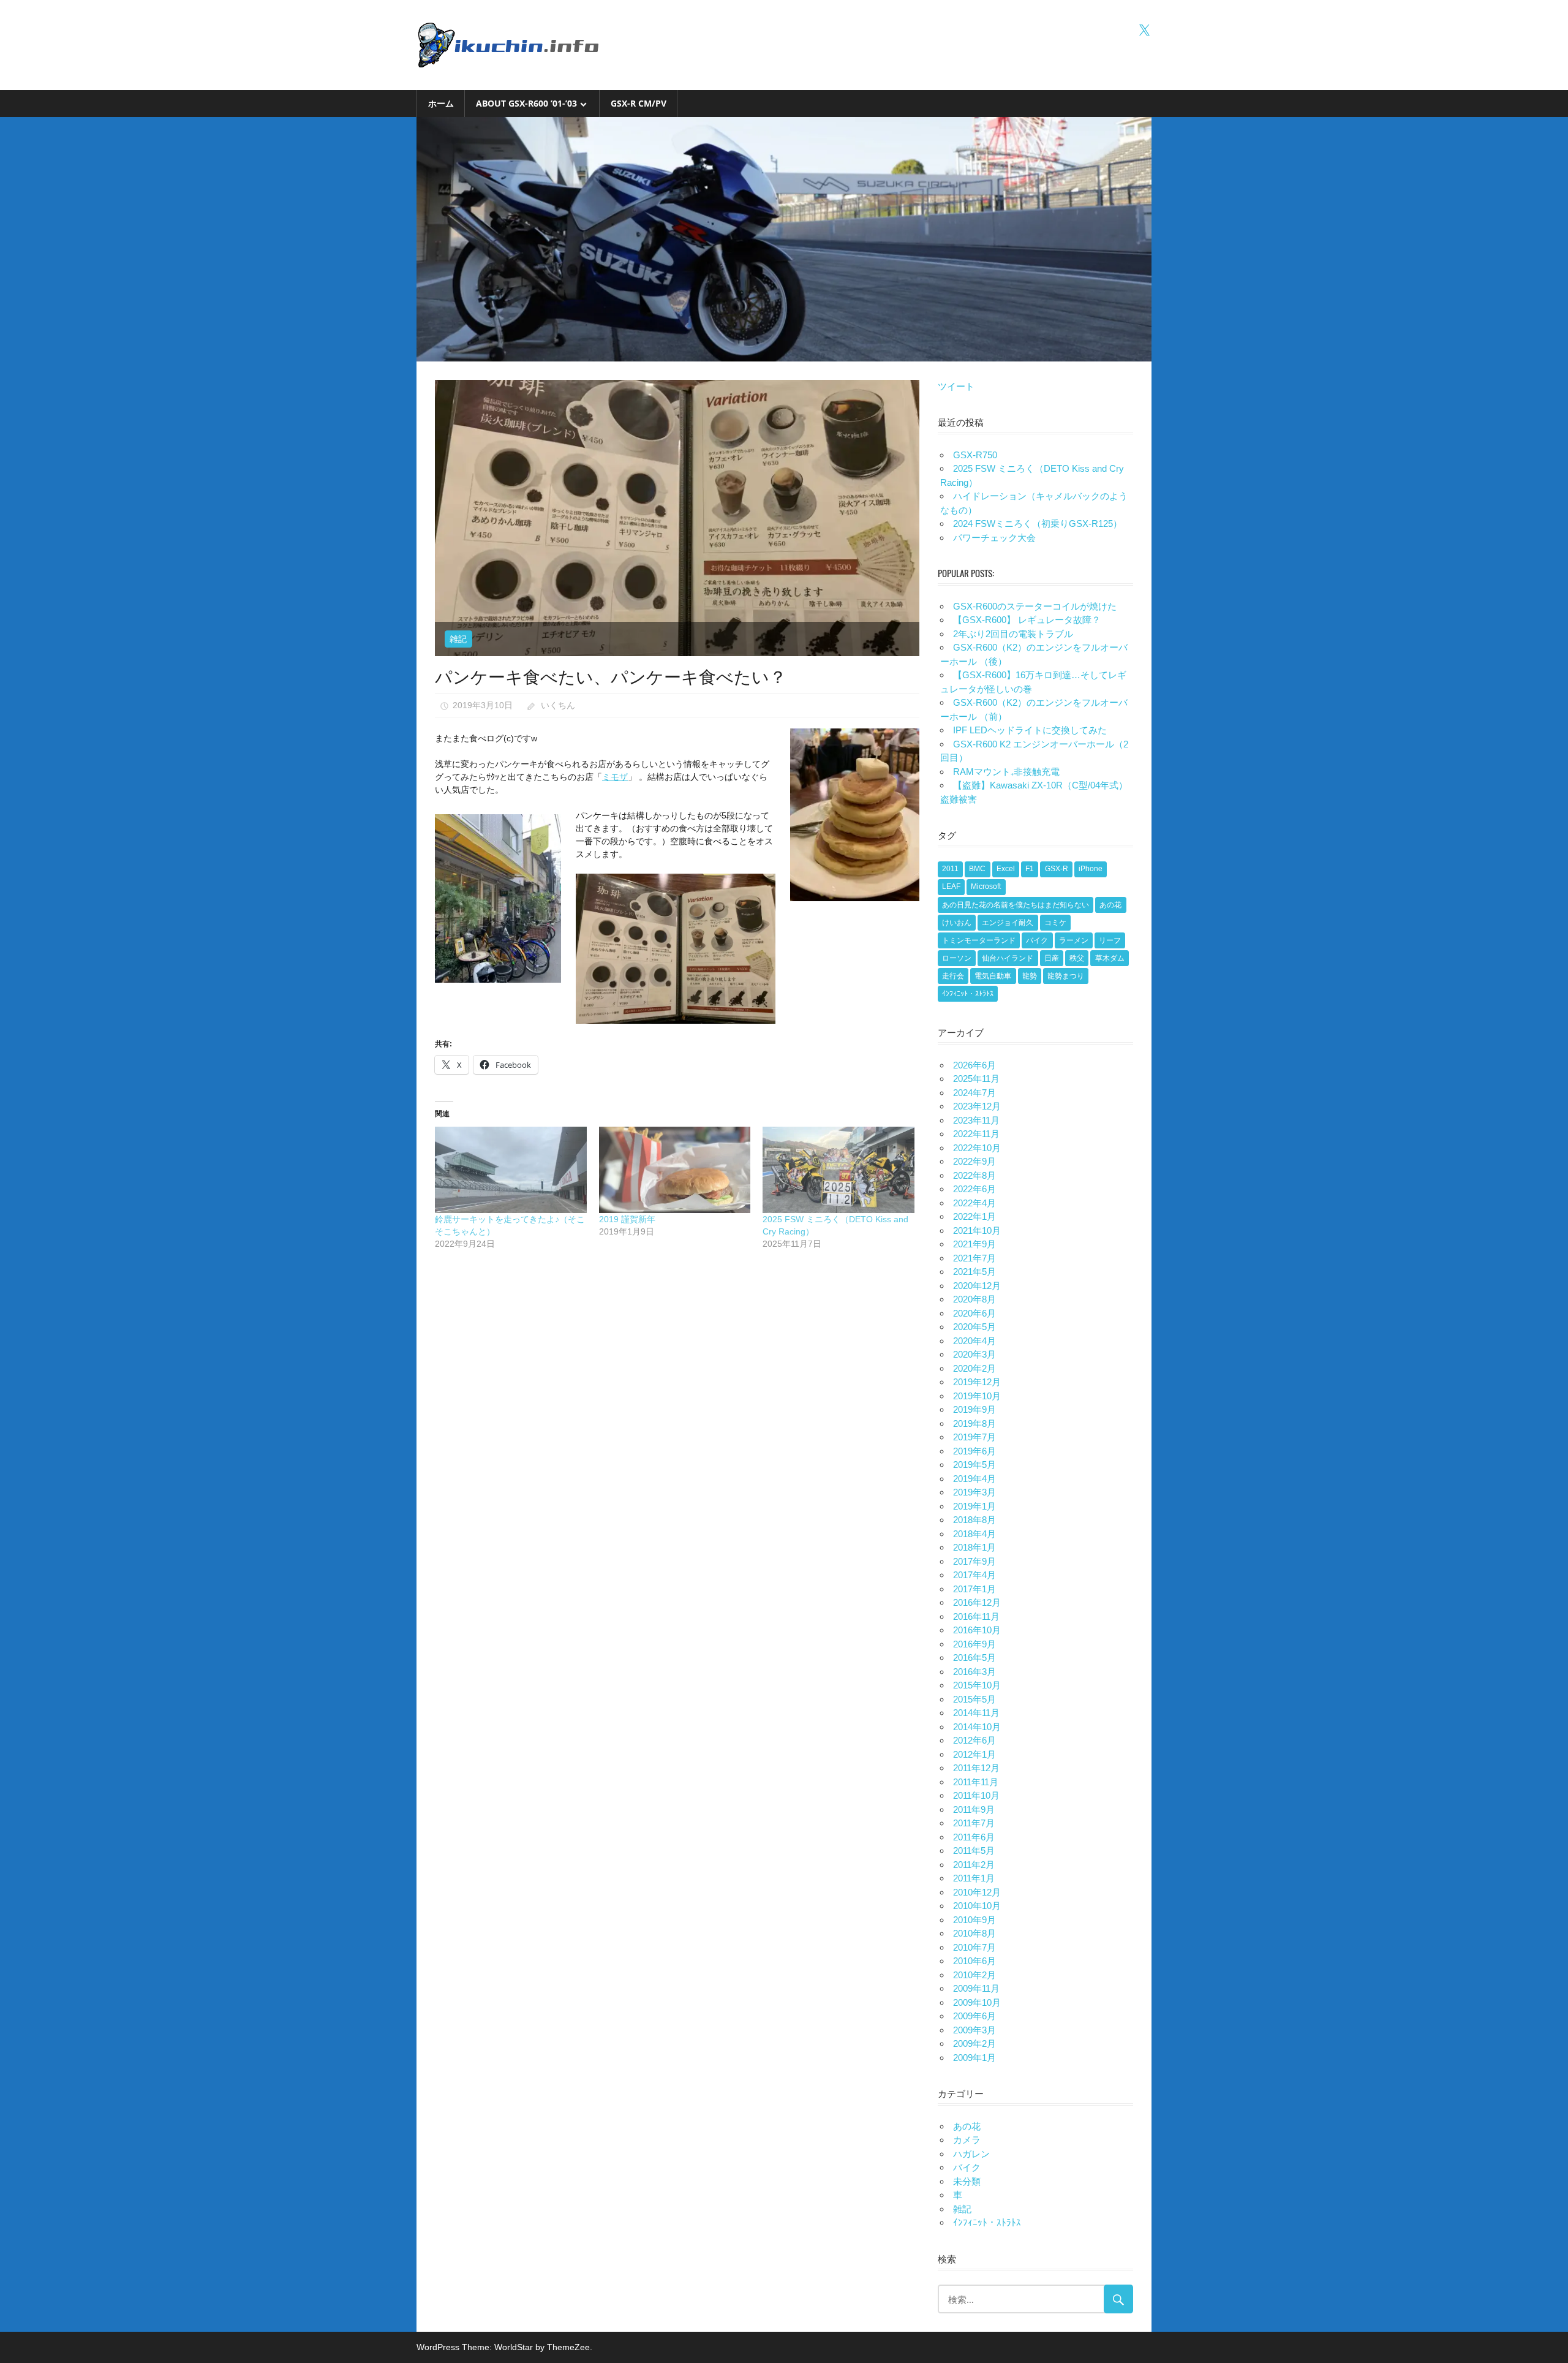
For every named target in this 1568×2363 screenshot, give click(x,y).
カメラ (967, 2140)
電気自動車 (993, 976)
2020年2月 (974, 1368)
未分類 (967, 2181)
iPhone (1091, 869)
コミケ (1055, 923)
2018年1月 (974, 1547)
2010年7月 (974, 1947)
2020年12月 (977, 1286)
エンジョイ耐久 (1008, 923)
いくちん (558, 705)
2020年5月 (974, 1327)
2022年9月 (974, 1161)
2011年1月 (974, 1878)
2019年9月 (974, 1409)
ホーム (441, 103)
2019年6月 (974, 1451)
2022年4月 (974, 1203)
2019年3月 (974, 1492)
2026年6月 (974, 1065)
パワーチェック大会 (994, 538)
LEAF (951, 887)
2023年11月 (976, 1120)
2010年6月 (974, 1961)
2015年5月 (974, 1699)
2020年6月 (974, 1313)
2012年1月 (974, 1754)
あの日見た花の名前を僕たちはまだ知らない (1016, 905)
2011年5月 (974, 1851)
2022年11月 (976, 1134)
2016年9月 (974, 1644)
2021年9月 (974, 1244)
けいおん (957, 923)
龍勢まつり (1066, 976)
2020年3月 (974, 1354)
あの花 (1110, 905)
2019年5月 (974, 1465)
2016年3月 (974, 1672)
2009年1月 (974, 2058)
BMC (977, 869)
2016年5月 (974, 1658)
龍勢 (1030, 976)
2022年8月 (974, 1175)
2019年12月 (977, 1382)
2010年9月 (974, 1920)
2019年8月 (974, 1423)
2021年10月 (977, 1231)
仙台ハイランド (1008, 958)
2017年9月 (974, 1561)
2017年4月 (974, 1575)
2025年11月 (976, 1079)
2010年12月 (977, 1892)
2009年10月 (977, 2002)
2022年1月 (974, 1216)
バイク (1037, 940)
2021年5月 (974, 1272)
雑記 (458, 639)
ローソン (957, 958)
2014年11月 (976, 1713)
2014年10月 (977, 1727)
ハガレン (971, 2154)
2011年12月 (976, 1768)
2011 (950, 869)
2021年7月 (974, 1258)
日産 (1052, 958)
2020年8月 (974, 1299)
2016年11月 (976, 1616)
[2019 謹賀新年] (675, 1170)
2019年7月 (974, 1437)
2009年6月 (974, 2016)
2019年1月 (974, 1506)
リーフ (1110, 940)
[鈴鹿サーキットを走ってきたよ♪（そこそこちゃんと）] (511, 1170)
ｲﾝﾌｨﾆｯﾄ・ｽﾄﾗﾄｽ (968, 994)
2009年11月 (976, 1988)
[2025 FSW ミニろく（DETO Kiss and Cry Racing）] (839, 1170)
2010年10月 (977, 1906)
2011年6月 (974, 1837)
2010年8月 (974, 1933)
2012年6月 (974, 1740)
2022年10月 (977, 1148)
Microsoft (986, 887)
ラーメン (1074, 940)
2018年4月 (974, 1534)
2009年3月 (974, 2030)
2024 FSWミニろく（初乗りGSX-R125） (1038, 524)
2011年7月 (974, 1823)
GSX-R (1057, 869)
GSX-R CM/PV (639, 103)
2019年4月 (974, 1479)
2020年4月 (974, 1341)
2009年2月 (974, 2044)
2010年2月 (974, 1975)
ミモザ (615, 777)
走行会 (953, 976)
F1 (1030, 869)
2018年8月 (974, 1520)
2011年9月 (974, 1809)
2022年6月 (974, 1189)
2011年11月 (976, 1782)
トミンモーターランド (979, 940)
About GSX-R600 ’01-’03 (526, 103)
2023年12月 (977, 1106)
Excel (1006, 869)
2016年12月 (977, 1602)
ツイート (956, 386)
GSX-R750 (975, 455)
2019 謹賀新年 (627, 1219)
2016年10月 (977, 1630)
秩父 (1077, 958)
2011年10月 (976, 1795)
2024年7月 (974, 1093)
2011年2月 (974, 1865)
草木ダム (1110, 958)
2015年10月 (977, 1685)
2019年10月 (977, 1396)
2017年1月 (974, 1589)
